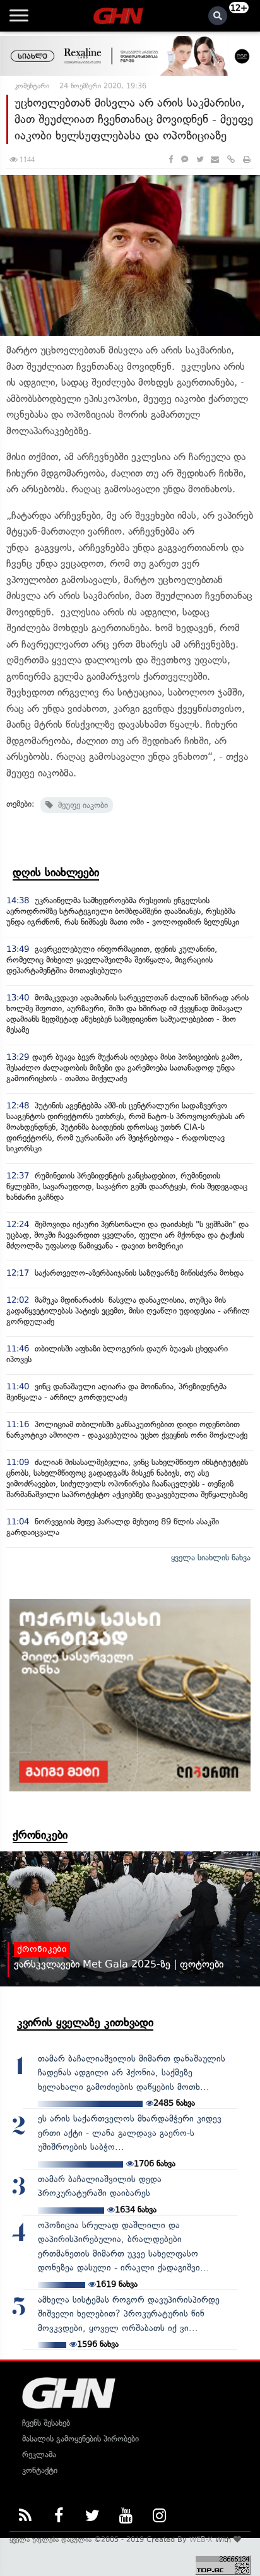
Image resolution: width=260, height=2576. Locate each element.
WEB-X (201, 2539)
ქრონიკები (40, 1835)
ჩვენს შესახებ (46, 2423)
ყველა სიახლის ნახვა (211, 1558)
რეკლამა (39, 2454)
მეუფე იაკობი (80, 805)
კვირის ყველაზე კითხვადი (85, 2022)
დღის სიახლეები (56, 872)
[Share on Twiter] (199, 159)
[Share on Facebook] (171, 159)
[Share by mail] (215, 159)
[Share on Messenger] (185, 159)
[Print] (247, 159)
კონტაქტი (40, 2470)
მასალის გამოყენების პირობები (80, 2439)
